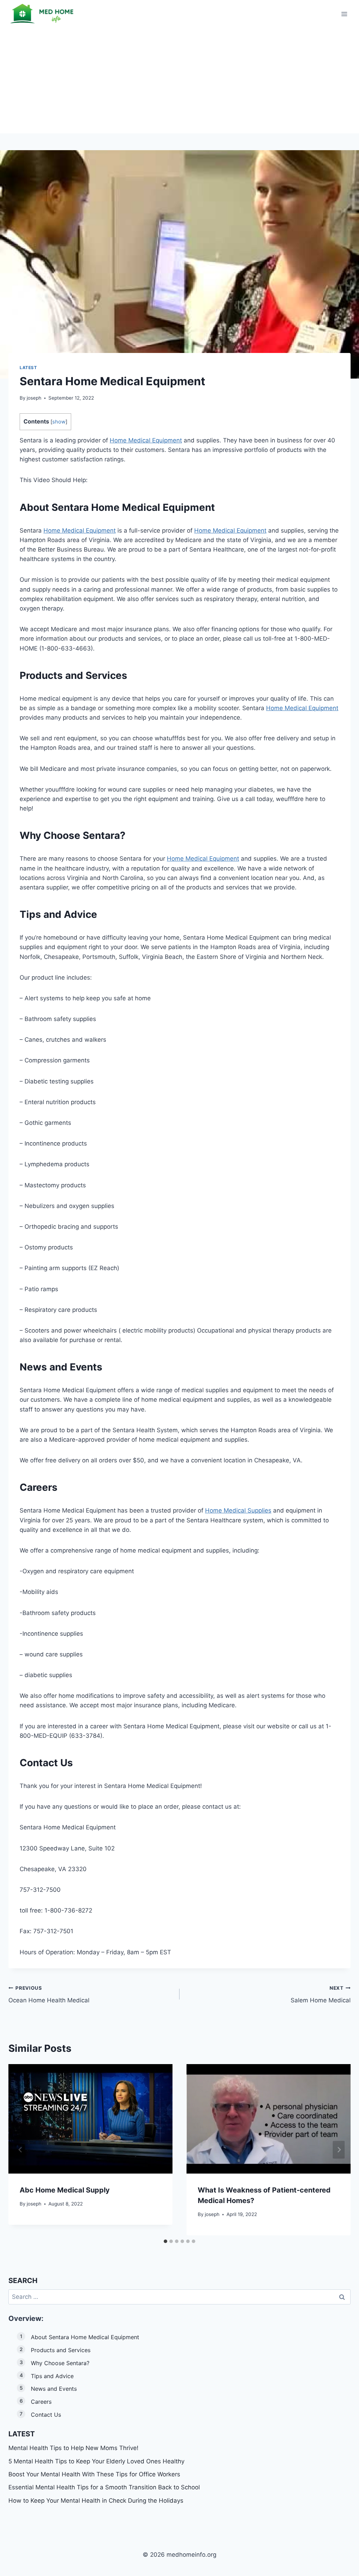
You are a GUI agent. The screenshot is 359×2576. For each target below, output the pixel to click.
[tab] (165, 2241)
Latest (28, 368)
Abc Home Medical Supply (65, 2190)
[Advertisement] (179, 81)
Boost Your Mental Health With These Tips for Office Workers (94, 2474)
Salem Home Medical (321, 1994)
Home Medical (126, 507)
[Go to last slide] (20, 2150)
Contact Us (46, 2415)
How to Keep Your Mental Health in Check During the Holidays (96, 2501)
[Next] (339, 2150)
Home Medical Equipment (146, 440)
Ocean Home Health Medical (49, 1994)
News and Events (54, 2389)
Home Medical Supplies (238, 1510)
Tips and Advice (52, 2376)
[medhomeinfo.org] (43, 14)
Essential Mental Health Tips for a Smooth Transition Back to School (104, 2487)
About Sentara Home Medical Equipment (85, 2337)
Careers (41, 2402)
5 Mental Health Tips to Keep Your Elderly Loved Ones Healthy (96, 2461)
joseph (34, 398)
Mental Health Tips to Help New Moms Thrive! (73, 2448)
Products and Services (61, 2350)
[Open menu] (344, 14)
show (59, 422)
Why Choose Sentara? (60, 2363)
